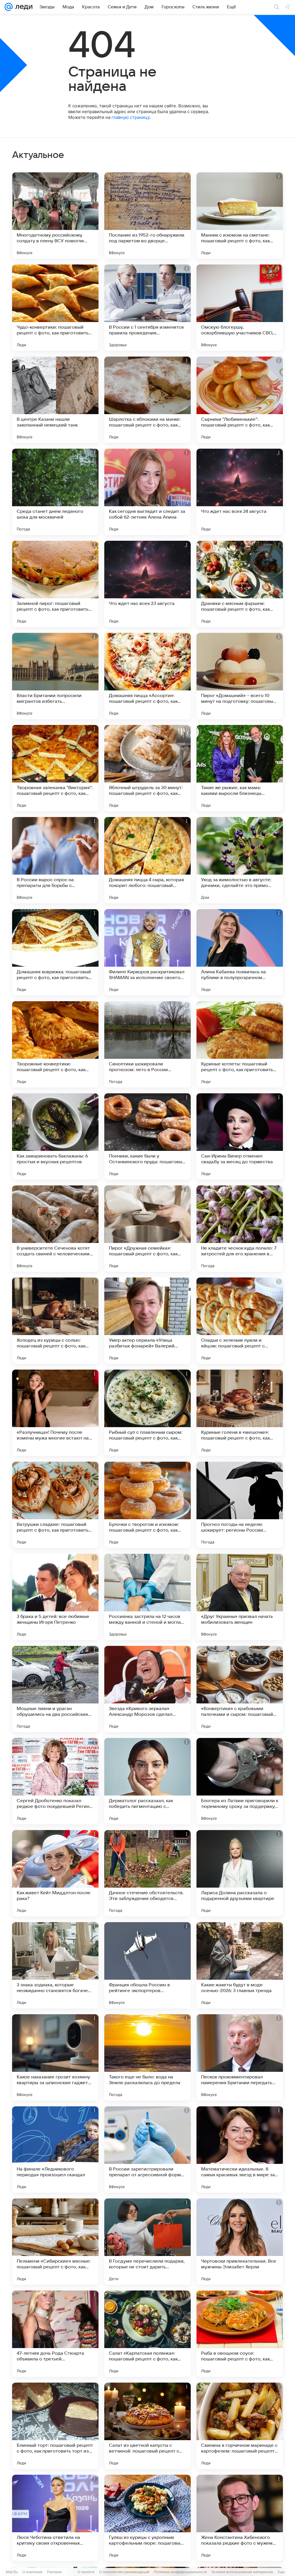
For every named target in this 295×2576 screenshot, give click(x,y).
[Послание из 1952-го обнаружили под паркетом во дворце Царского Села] (147, 216)
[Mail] (9, 7)
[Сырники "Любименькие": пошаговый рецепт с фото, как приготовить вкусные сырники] (240, 400)
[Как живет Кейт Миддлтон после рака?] (55, 1873)
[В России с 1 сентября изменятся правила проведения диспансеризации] (147, 308)
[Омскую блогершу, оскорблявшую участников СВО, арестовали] (240, 308)
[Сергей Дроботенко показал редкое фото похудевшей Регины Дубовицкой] (55, 1781)
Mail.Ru (12, 2572)
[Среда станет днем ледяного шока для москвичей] (55, 492)
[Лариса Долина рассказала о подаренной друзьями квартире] (240, 1873)
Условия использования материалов (242, 2572)
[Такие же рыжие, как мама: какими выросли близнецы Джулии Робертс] (240, 768)
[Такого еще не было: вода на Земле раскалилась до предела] (147, 2057)
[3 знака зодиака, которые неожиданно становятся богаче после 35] (55, 1965)
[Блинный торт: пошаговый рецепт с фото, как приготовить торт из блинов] (55, 2426)
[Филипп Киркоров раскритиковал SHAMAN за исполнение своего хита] (147, 952)
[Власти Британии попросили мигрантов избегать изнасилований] (55, 676)
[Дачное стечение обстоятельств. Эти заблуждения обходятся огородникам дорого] (147, 1873)
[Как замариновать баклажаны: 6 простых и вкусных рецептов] (55, 1136)
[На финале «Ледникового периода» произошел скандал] (55, 2149)
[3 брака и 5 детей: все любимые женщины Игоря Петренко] (55, 1597)
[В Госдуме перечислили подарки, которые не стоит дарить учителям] (147, 2242)
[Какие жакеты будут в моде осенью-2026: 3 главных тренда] (240, 1965)
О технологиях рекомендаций (124, 2572)
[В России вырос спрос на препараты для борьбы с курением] (55, 860)
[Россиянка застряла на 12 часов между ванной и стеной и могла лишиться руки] (147, 1597)
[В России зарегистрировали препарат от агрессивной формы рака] (147, 2149)
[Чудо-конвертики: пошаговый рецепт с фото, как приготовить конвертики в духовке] (55, 308)
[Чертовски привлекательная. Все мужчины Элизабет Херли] (240, 2242)
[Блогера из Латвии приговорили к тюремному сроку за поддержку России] (240, 1781)
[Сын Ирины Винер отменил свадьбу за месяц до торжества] (240, 1136)
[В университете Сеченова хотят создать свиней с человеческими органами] (55, 1229)
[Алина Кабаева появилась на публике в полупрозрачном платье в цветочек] (240, 952)
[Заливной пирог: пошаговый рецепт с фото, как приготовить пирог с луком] (55, 584)
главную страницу (131, 117)
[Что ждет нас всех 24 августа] (240, 492)
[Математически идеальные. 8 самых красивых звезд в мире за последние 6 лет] (240, 2149)
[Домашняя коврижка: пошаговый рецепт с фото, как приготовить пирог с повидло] (55, 952)
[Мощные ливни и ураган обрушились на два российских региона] (55, 1689)
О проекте (86, 2572)
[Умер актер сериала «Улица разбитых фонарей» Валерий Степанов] (147, 1321)
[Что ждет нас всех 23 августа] (147, 584)
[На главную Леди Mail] (23, 7)
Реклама (54, 2572)
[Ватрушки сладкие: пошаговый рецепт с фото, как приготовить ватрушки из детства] (55, 1505)
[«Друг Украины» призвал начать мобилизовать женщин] (240, 1597)
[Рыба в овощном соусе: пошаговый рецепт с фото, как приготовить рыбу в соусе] (240, 2334)
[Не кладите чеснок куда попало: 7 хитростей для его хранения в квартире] (240, 1229)
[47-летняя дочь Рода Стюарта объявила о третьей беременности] (55, 2334)
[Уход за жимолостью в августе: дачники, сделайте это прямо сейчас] (240, 860)
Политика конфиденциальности (180, 2572)
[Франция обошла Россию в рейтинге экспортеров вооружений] (147, 1965)
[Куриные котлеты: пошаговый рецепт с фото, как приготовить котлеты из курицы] (240, 1044)
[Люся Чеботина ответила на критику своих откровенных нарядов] (55, 2518)
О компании (32, 2572)
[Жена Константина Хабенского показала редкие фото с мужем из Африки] (240, 2518)
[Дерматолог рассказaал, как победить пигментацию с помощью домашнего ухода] (147, 1781)
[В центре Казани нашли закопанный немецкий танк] (55, 400)
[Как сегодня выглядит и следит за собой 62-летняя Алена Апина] (147, 492)
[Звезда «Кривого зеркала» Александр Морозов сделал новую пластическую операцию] (147, 1689)
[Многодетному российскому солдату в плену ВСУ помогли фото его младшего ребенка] (55, 216)
